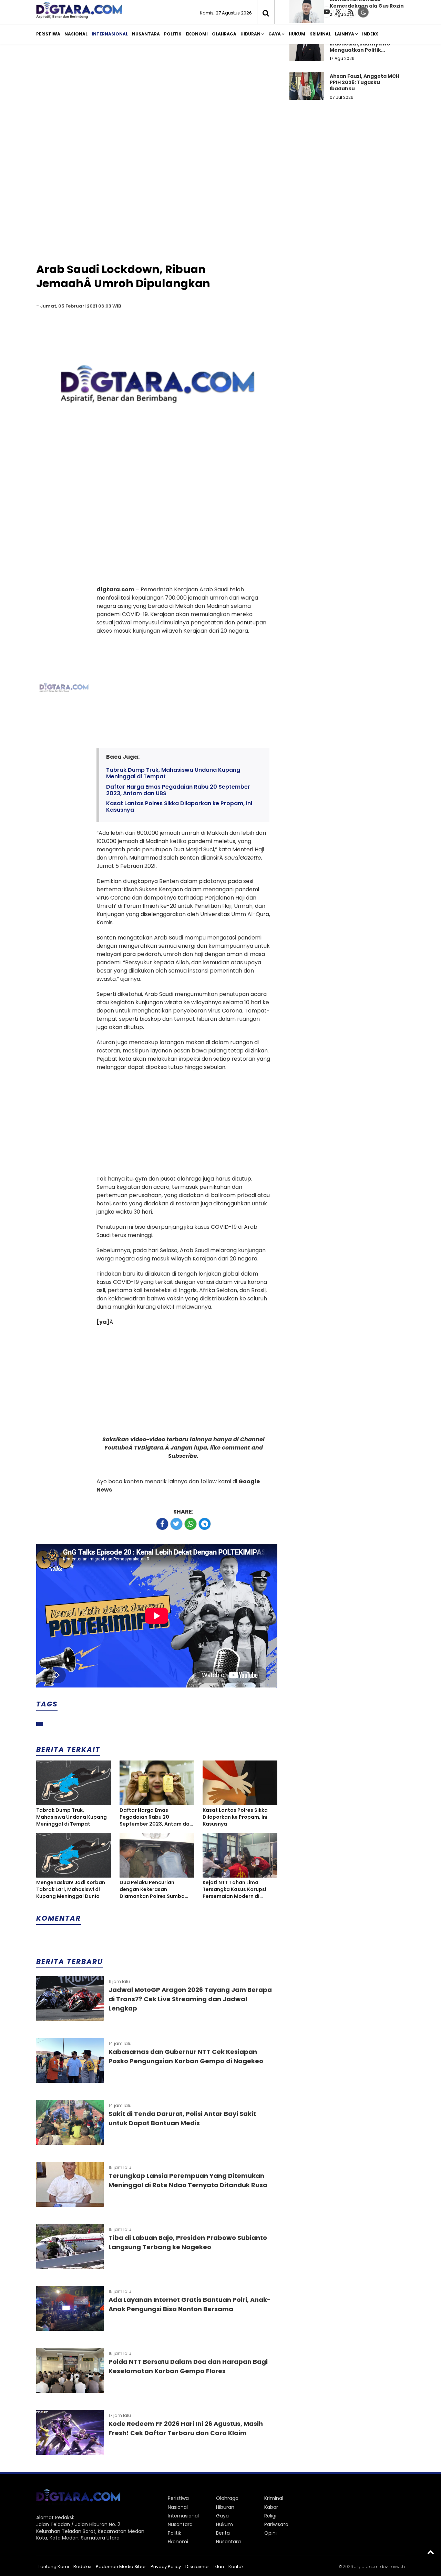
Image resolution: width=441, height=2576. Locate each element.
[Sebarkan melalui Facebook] (162, 1524)
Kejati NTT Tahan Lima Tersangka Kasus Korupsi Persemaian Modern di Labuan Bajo (234, 1889)
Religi (270, 2516)
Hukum (297, 34)
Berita (223, 2533)
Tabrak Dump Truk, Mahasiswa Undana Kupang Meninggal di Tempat (173, 773)
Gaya (275, 34)
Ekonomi (197, 34)
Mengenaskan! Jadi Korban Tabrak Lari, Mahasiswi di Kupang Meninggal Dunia (71, 1889)
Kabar (271, 2507)
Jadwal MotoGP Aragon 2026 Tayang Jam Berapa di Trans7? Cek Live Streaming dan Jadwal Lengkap (190, 1999)
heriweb (397, 2567)
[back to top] (431, 2552)
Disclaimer (197, 2567)
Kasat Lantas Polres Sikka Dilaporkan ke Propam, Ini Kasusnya (179, 807)
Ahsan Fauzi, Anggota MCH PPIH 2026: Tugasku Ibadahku (365, 82)
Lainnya (345, 34)
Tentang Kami (53, 2567)
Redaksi (82, 2567)
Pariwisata (276, 2524)
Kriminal (320, 34)
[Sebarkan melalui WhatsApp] (191, 1524)
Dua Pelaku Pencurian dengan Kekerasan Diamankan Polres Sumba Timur (152, 1889)
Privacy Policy (166, 2567)
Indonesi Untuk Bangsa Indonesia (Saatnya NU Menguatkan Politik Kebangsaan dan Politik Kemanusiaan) (361, 50)
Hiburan (250, 34)
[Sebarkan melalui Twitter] (176, 1524)
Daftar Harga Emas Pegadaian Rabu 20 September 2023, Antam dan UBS (178, 790)
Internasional (110, 34)
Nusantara (146, 34)
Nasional (76, 34)
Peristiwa (48, 34)
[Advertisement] (220, 103)
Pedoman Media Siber (121, 2567)
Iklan (219, 2567)
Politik (173, 34)
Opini (270, 2533)
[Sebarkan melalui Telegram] (205, 1524)
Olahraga (224, 34)
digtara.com (366, 2567)
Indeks (370, 34)
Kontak (236, 2567)
